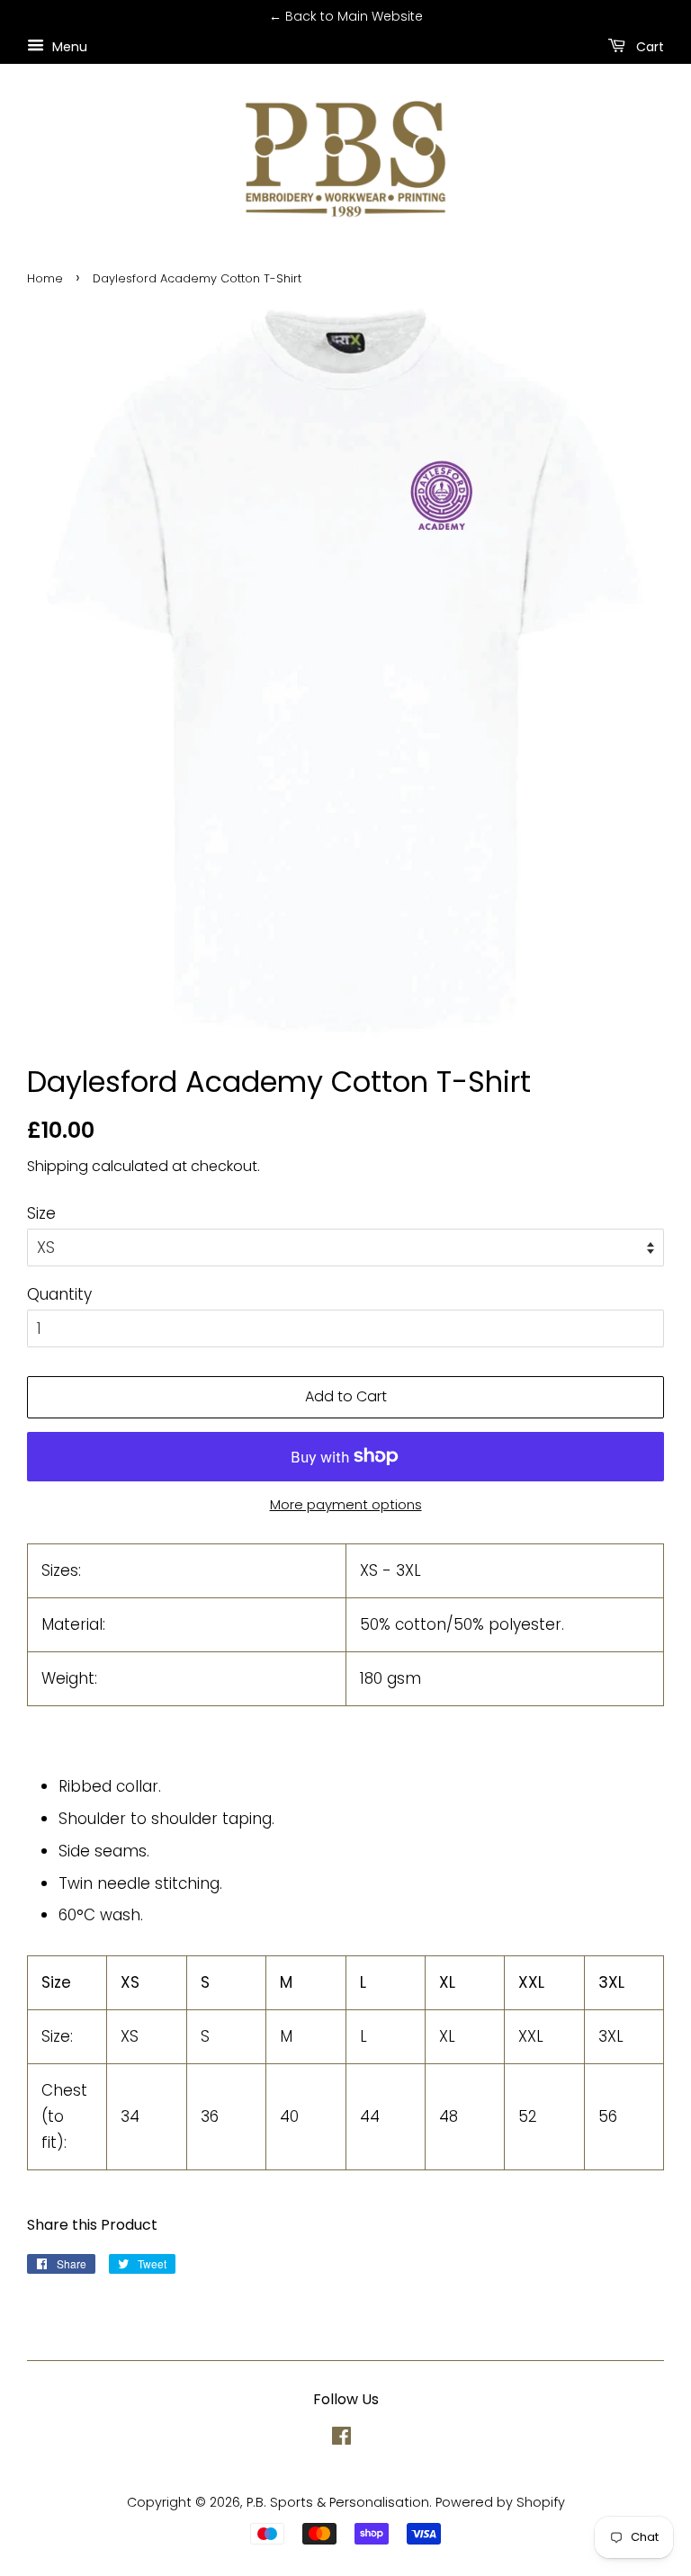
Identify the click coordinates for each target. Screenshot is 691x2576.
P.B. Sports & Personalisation (338, 2502)
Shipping (58, 1166)
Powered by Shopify (500, 2502)
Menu (68, 46)
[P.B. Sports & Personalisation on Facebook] (341, 2439)
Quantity (59, 1294)
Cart (648, 46)
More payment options (346, 1504)
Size (41, 1213)
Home (45, 278)
